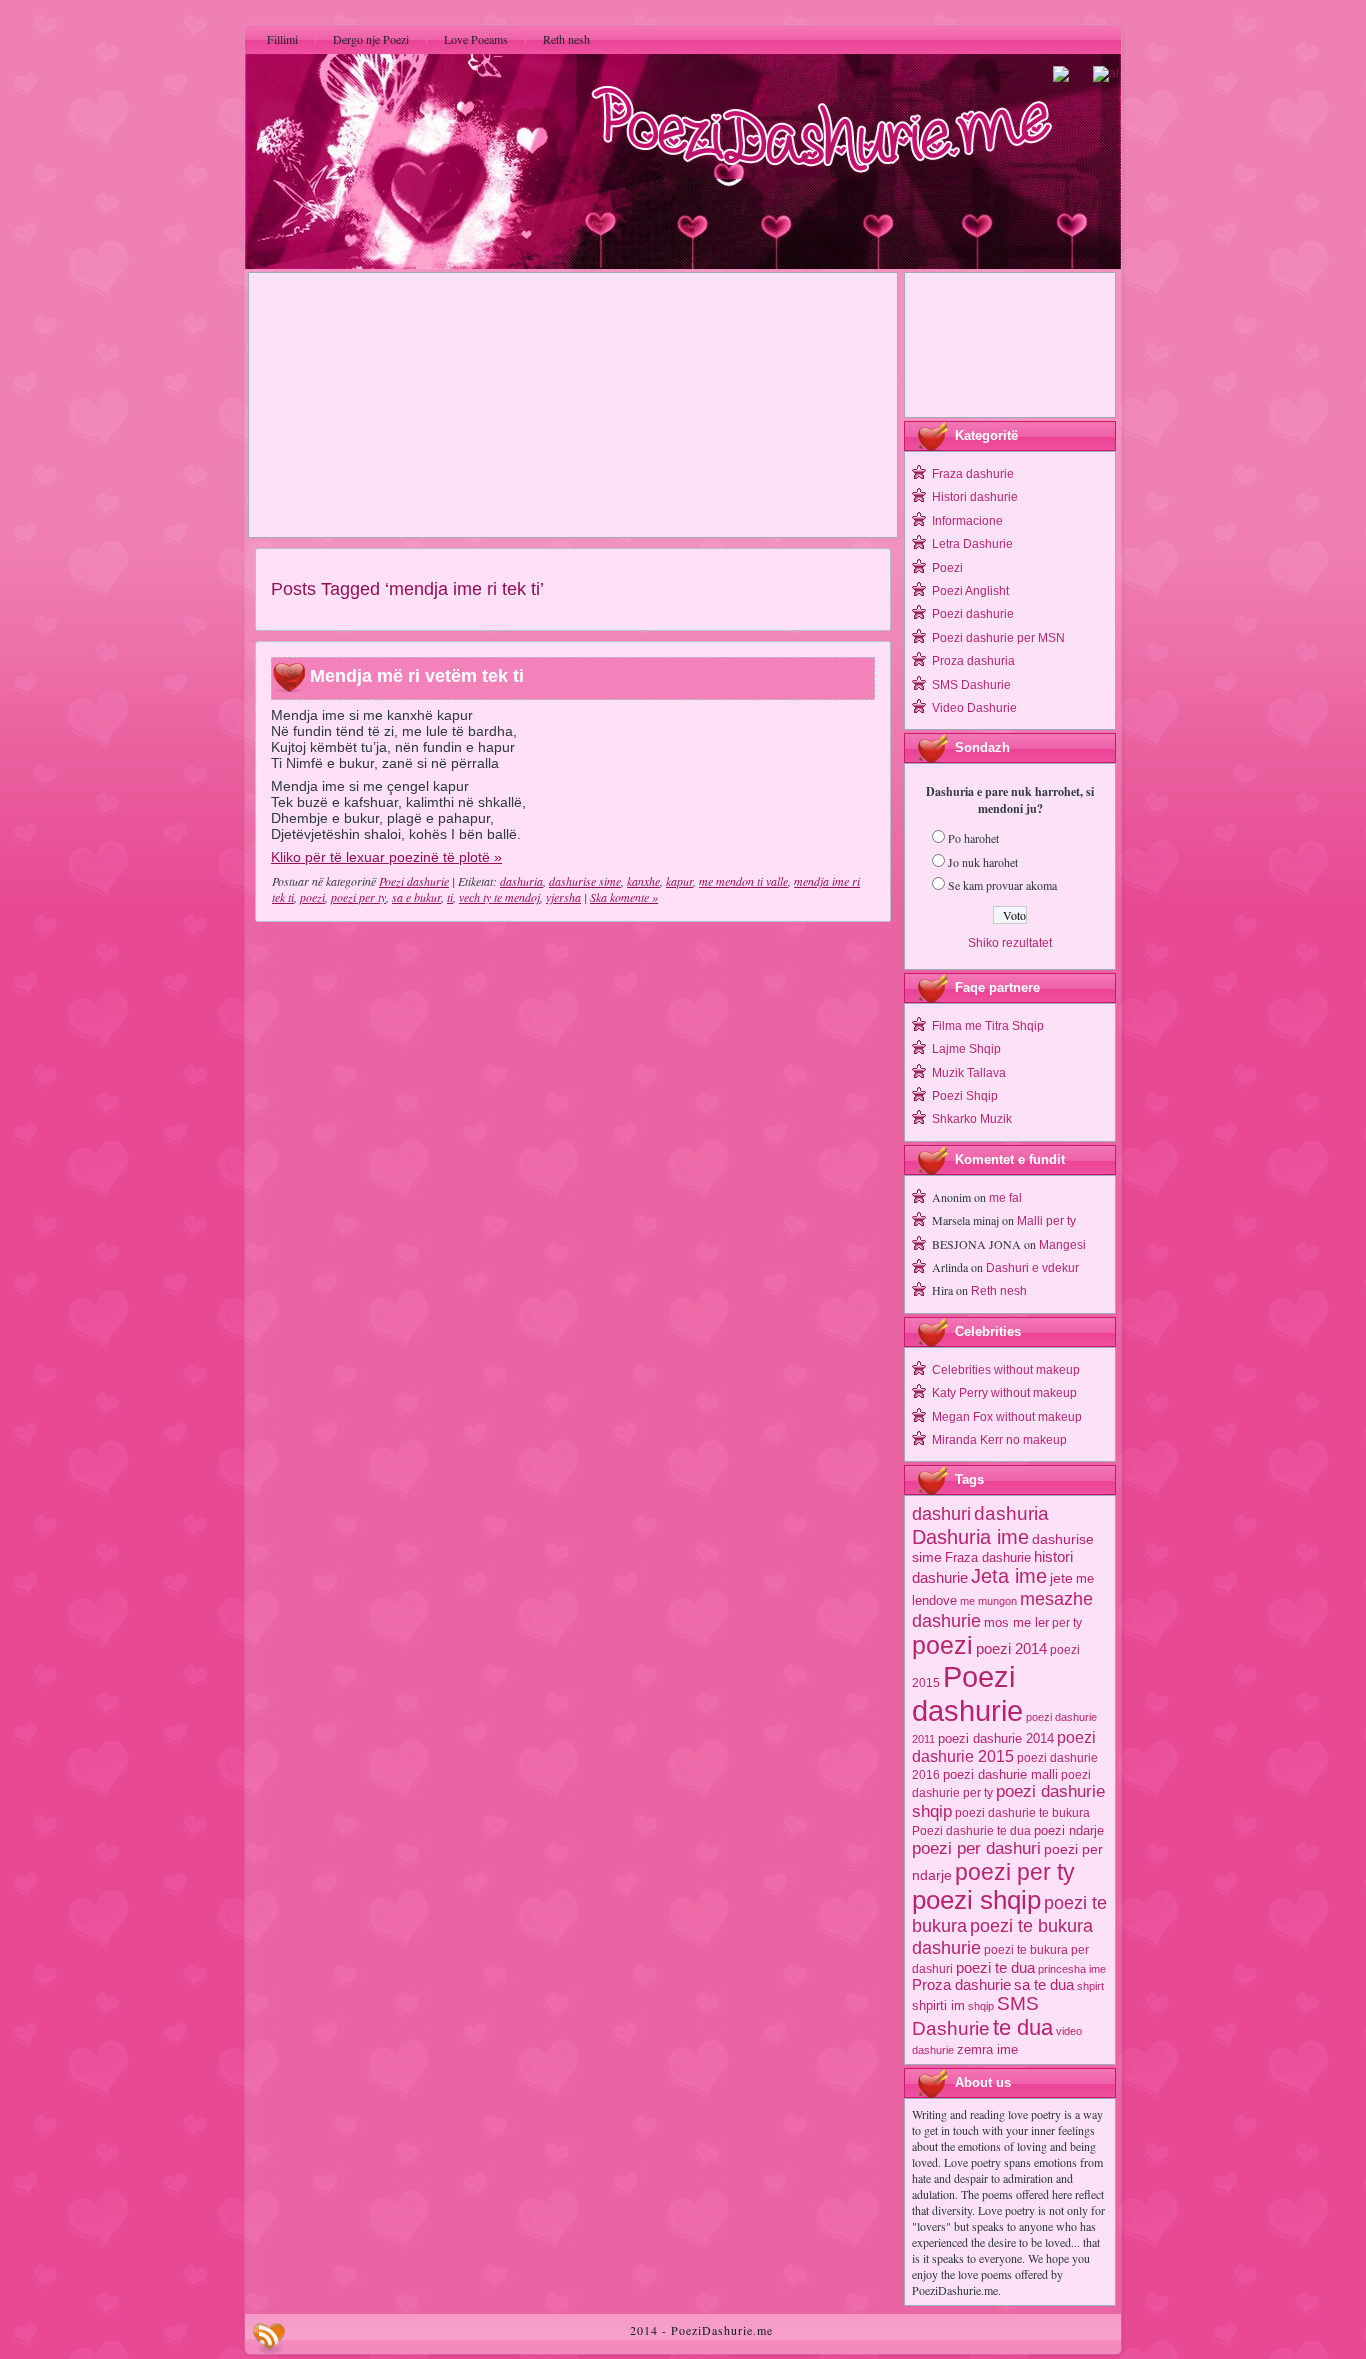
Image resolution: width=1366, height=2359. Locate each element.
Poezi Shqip (965, 1096)
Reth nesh (999, 1291)
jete (1061, 1578)
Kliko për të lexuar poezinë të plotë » (386, 857)
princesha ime (1072, 1969)
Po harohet (973, 838)
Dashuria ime (970, 1536)
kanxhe (643, 881)
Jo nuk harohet (983, 862)
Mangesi (1062, 1245)
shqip (981, 2006)
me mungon (988, 1601)
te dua (1023, 2027)
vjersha (563, 897)
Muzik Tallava (969, 1073)
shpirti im (938, 2005)
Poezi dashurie (414, 881)
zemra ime (987, 2049)
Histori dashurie (975, 497)
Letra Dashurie (972, 544)
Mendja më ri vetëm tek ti (417, 677)
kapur (679, 881)
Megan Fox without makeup (1007, 1417)
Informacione (967, 521)
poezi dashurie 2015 (1004, 1746)
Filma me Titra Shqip (988, 1026)
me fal (1005, 1198)
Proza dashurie (961, 1984)
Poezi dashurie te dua (971, 1831)
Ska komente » (624, 897)
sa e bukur (416, 897)
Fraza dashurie (973, 474)
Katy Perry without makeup (1004, 1393)
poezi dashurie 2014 (996, 1738)
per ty (1067, 1623)
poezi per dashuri (976, 1848)
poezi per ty (358, 897)
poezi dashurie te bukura (1022, 1813)
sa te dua (1044, 1985)
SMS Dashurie (971, 685)
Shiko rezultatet (1010, 943)
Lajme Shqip (966, 1049)
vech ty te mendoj (499, 897)
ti (450, 897)
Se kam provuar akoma (1002, 885)
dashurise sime (585, 881)
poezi (312, 897)
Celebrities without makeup (1006, 1370)
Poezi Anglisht (970, 591)
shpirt (1090, 1986)
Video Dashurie (974, 708)
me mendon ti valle (743, 881)
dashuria (521, 881)
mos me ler (1016, 1622)
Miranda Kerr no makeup (999, 1440)
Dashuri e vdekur (1032, 1268)
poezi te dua (995, 1967)
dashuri (941, 1513)
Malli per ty (1046, 1221)
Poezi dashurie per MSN (998, 638)
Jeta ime (1009, 1576)
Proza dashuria (973, 661)
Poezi (947, 568)
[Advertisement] (573, 405)
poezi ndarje (1069, 1830)
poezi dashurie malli (1000, 1774)
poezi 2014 (1011, 1648)
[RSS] (269, 2338)
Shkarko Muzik (972, 1119)
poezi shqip (976, 1900)
